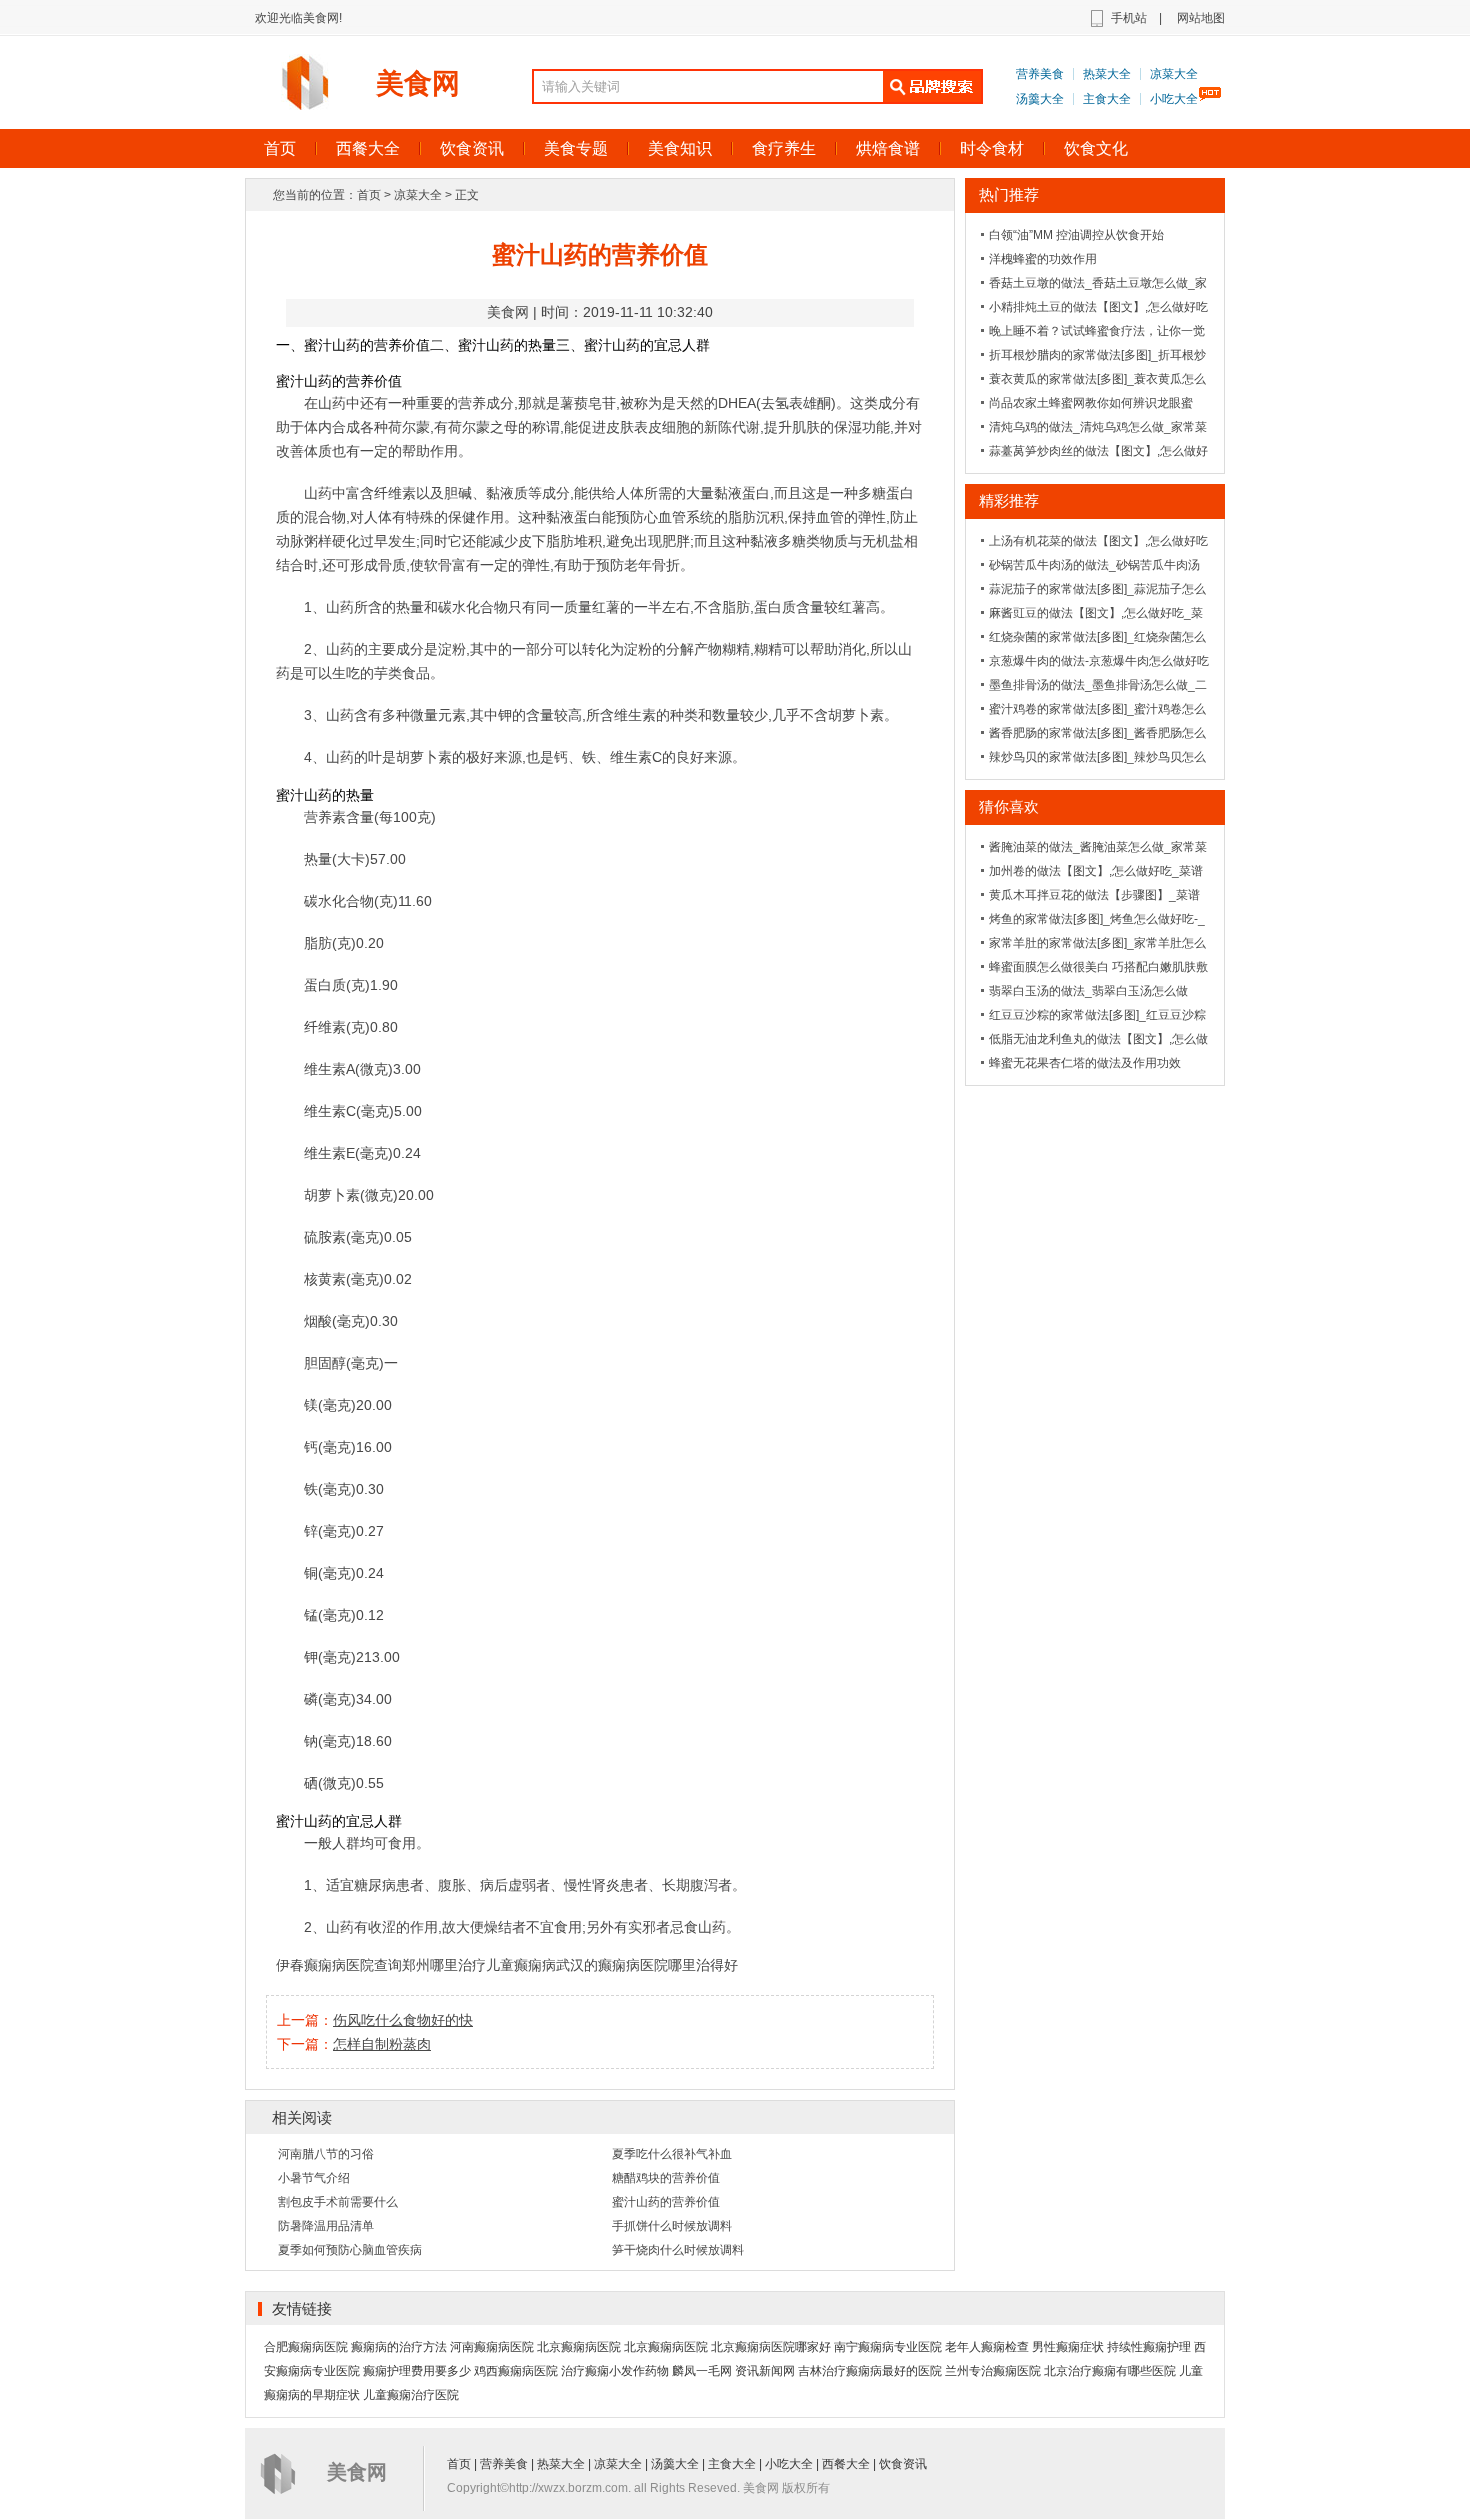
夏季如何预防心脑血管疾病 (350, 2250)
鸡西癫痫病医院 (516, 2371)
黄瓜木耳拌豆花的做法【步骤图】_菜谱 (1094, 895)
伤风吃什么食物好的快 (403, 2020)
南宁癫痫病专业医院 (888, 2347)
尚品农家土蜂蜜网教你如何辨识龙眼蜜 (1091, 403)
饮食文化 (1096, 148)
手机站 (1129, 18)
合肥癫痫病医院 (306, 2347)
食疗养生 (784, 148)
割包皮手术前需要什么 (338, 2202)
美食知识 (680, 148)
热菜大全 (1107, 74)
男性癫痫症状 (1068, 2347)
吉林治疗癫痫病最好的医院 (870, 2371)
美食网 (418, 83)
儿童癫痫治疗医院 (411, 2395)
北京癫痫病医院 (579, 2347)
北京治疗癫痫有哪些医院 (1110, 2371)
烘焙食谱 (888, 148)
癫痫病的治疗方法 (399, 2347)
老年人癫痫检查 (987, 2347)
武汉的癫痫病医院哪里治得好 (647, 1965)
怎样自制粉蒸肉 (382, 2044)
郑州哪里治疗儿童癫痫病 (479, 1965)
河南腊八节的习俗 (326, 2154)
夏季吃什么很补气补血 (672, 2154)
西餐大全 (368, 148)
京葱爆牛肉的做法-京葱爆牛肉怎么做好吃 (1099, 661)
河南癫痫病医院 (492, 2347)
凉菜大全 (1174, 74)
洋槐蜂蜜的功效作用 (1043, 259)
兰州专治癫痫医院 (993, 2371)
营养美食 (1040, 74)
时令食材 (992, 148)
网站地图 (1201, 18)
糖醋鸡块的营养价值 (666, 2178)
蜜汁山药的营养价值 (666, 2202)
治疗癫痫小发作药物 (615, 2371)
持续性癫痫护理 (1149, 2347)
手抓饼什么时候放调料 (672, 2226)
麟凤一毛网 (702, 2371)
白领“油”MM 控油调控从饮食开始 (1076, 235)
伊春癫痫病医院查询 (339, 1965)
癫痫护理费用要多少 (417, 2371)
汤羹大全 (1040, 99)
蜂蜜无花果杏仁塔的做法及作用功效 (1085, 1063)
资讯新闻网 (765, 2371)
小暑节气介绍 (314, 2178)
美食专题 (576, 148)
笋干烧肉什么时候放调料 (678, 2250)
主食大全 (1107, 99)
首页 (280, 148)
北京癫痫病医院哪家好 (771, 2347)
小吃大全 (1174, 99)
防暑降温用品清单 (326, 2226)
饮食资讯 (472, 148)
